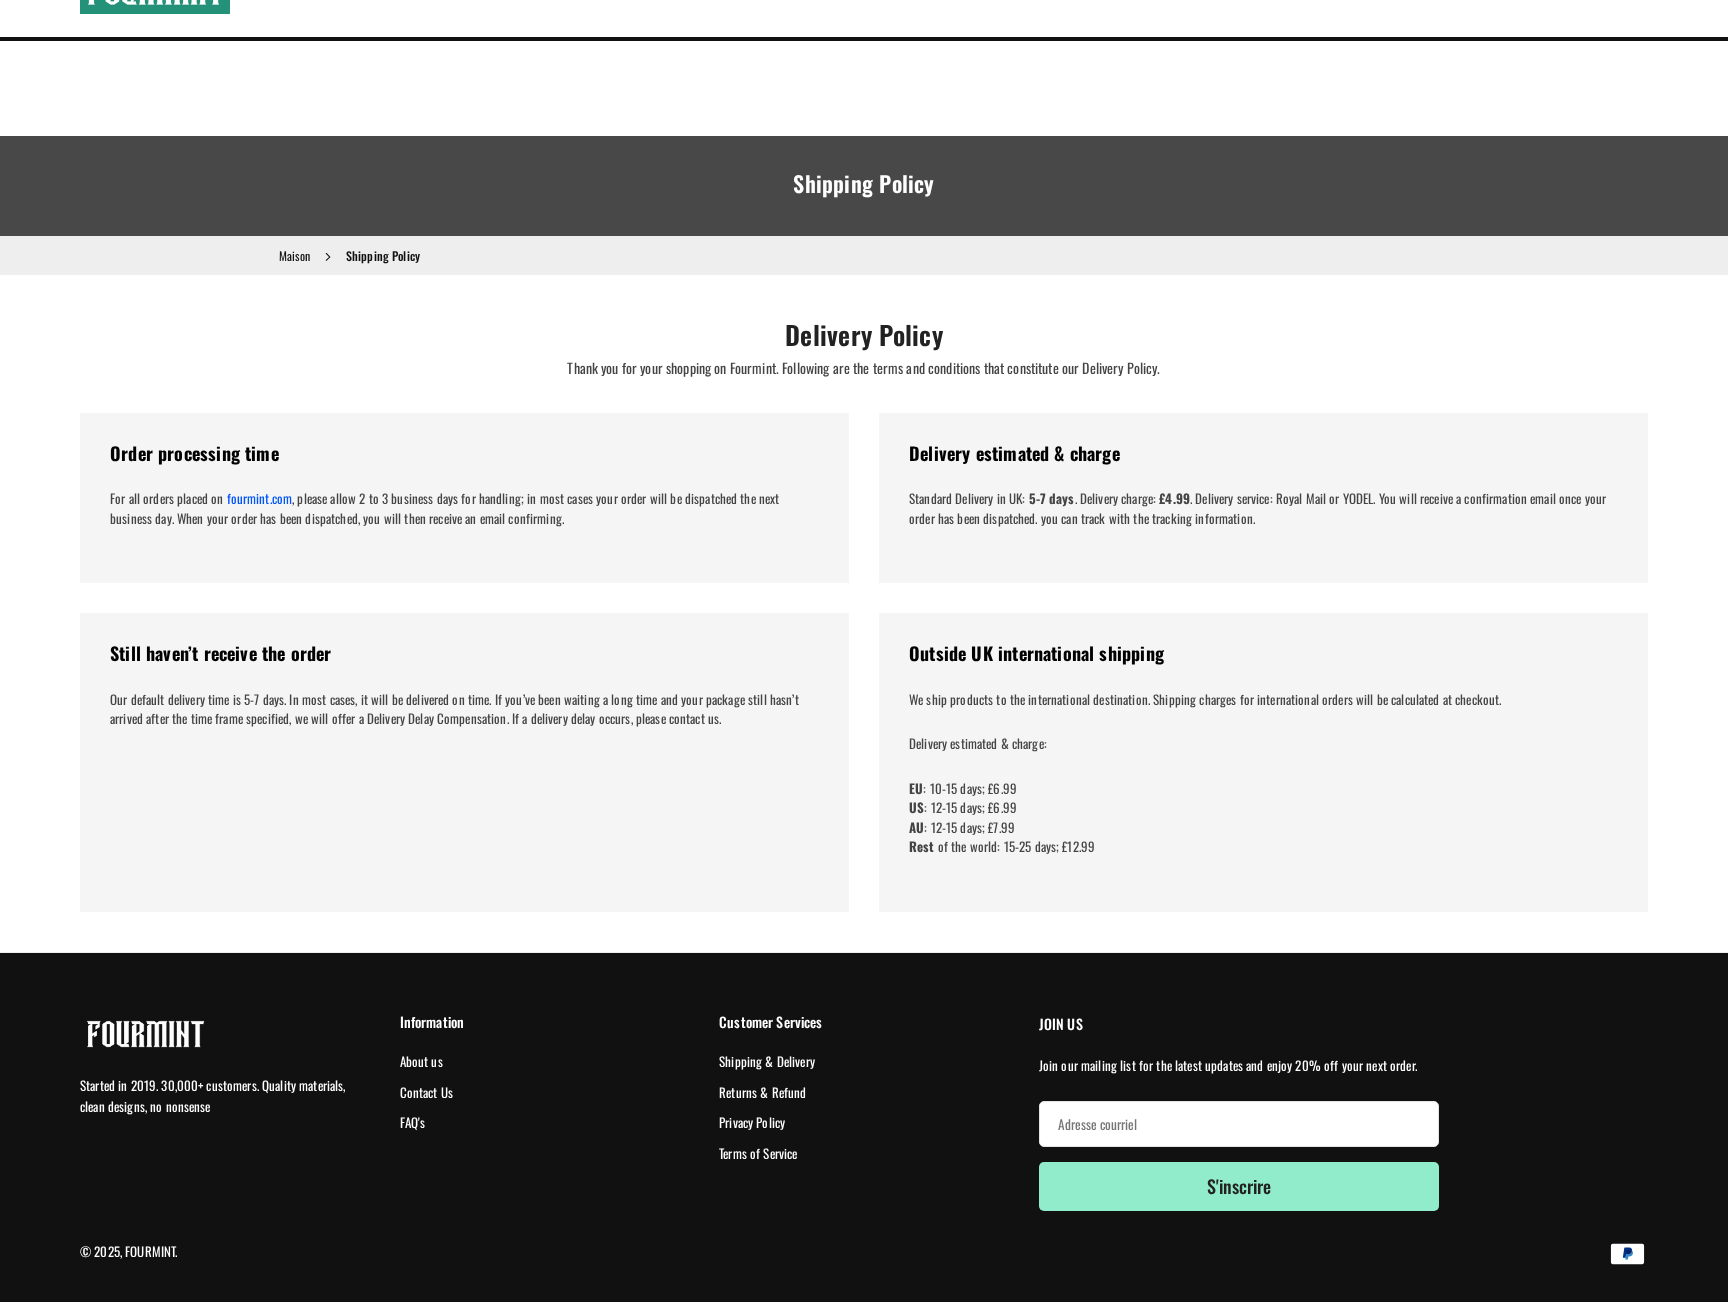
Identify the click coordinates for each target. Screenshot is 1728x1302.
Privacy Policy (752, 1122)
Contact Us (426, 1092)
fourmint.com (260, 498)
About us (421, 1061)
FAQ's (413, 1122)
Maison (294, 255)
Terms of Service (758, 1153)
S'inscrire (1239, 1186)
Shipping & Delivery (767, 1061)
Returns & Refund (762, 1092)
